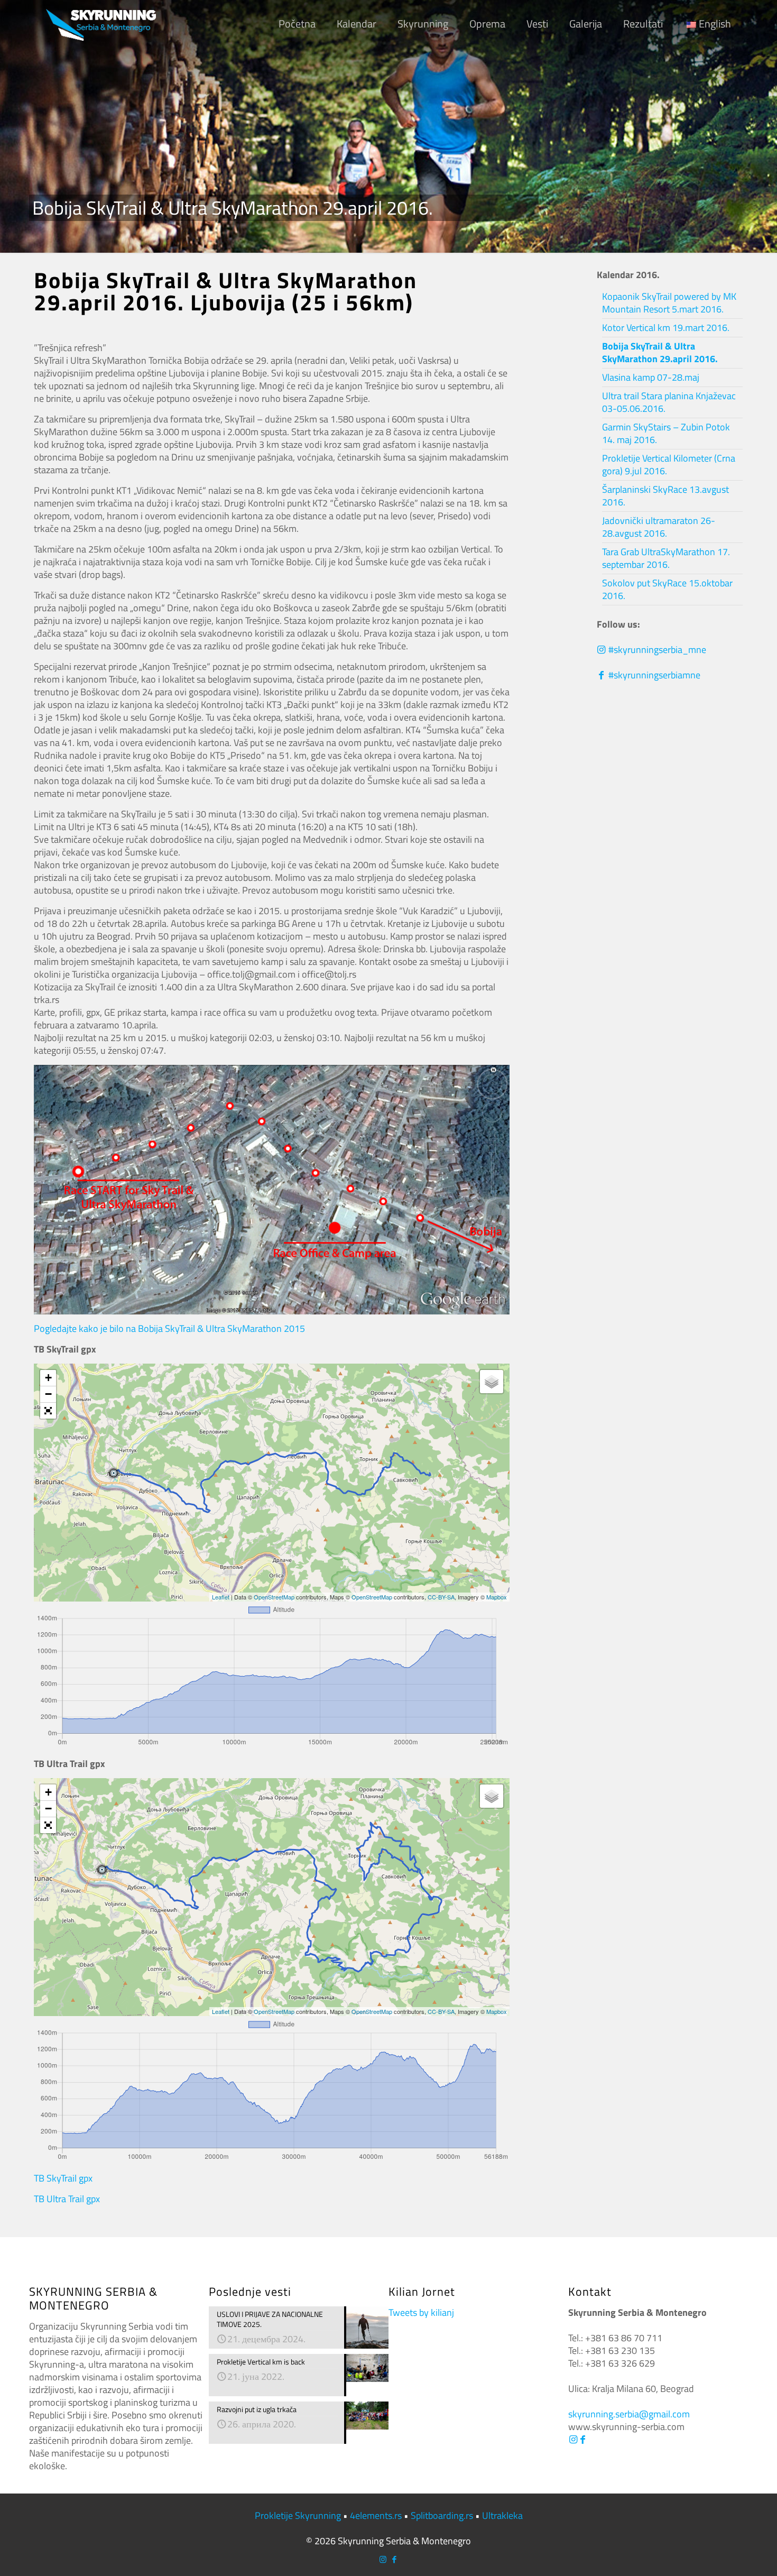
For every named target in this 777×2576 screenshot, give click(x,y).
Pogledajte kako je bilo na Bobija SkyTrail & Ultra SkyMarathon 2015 (169, 1328)
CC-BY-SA (441, 1597)
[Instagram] (573, 2439)
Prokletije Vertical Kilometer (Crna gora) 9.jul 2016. (669, 464)
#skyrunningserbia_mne (656, 650)
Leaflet (221, 1597)
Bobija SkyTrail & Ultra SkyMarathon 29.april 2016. (660, 352)
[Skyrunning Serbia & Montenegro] (101, 24)
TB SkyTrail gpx (63, 2178)
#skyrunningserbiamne (653, 675)
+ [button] (48, 1378)
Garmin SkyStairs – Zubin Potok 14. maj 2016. (666, 433)
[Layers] (492, 1382)
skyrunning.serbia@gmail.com (629, 2414)
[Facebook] (582, 2439)
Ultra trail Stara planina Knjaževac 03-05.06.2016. (669, 402)
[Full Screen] (48, 1411)
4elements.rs (376, 2515)
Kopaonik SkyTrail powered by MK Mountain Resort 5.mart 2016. (669, 303)
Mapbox (497, 1597)
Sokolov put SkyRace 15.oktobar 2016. (667, 589)
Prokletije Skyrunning (298, 2515)
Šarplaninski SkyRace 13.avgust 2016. (665, 496)
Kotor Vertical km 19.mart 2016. (666, 328)
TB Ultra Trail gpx (67, 2199)
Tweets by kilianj (421, 2312)
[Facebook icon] (394, 2559)
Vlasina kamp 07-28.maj (651, 377)
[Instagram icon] (383, 2559)
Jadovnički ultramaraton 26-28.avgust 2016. (659, 527)
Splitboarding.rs (442, 2515)
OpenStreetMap (274, 1597)
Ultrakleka (502, 2515)
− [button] (48, 1394)
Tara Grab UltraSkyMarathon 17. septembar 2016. (666, 558)
